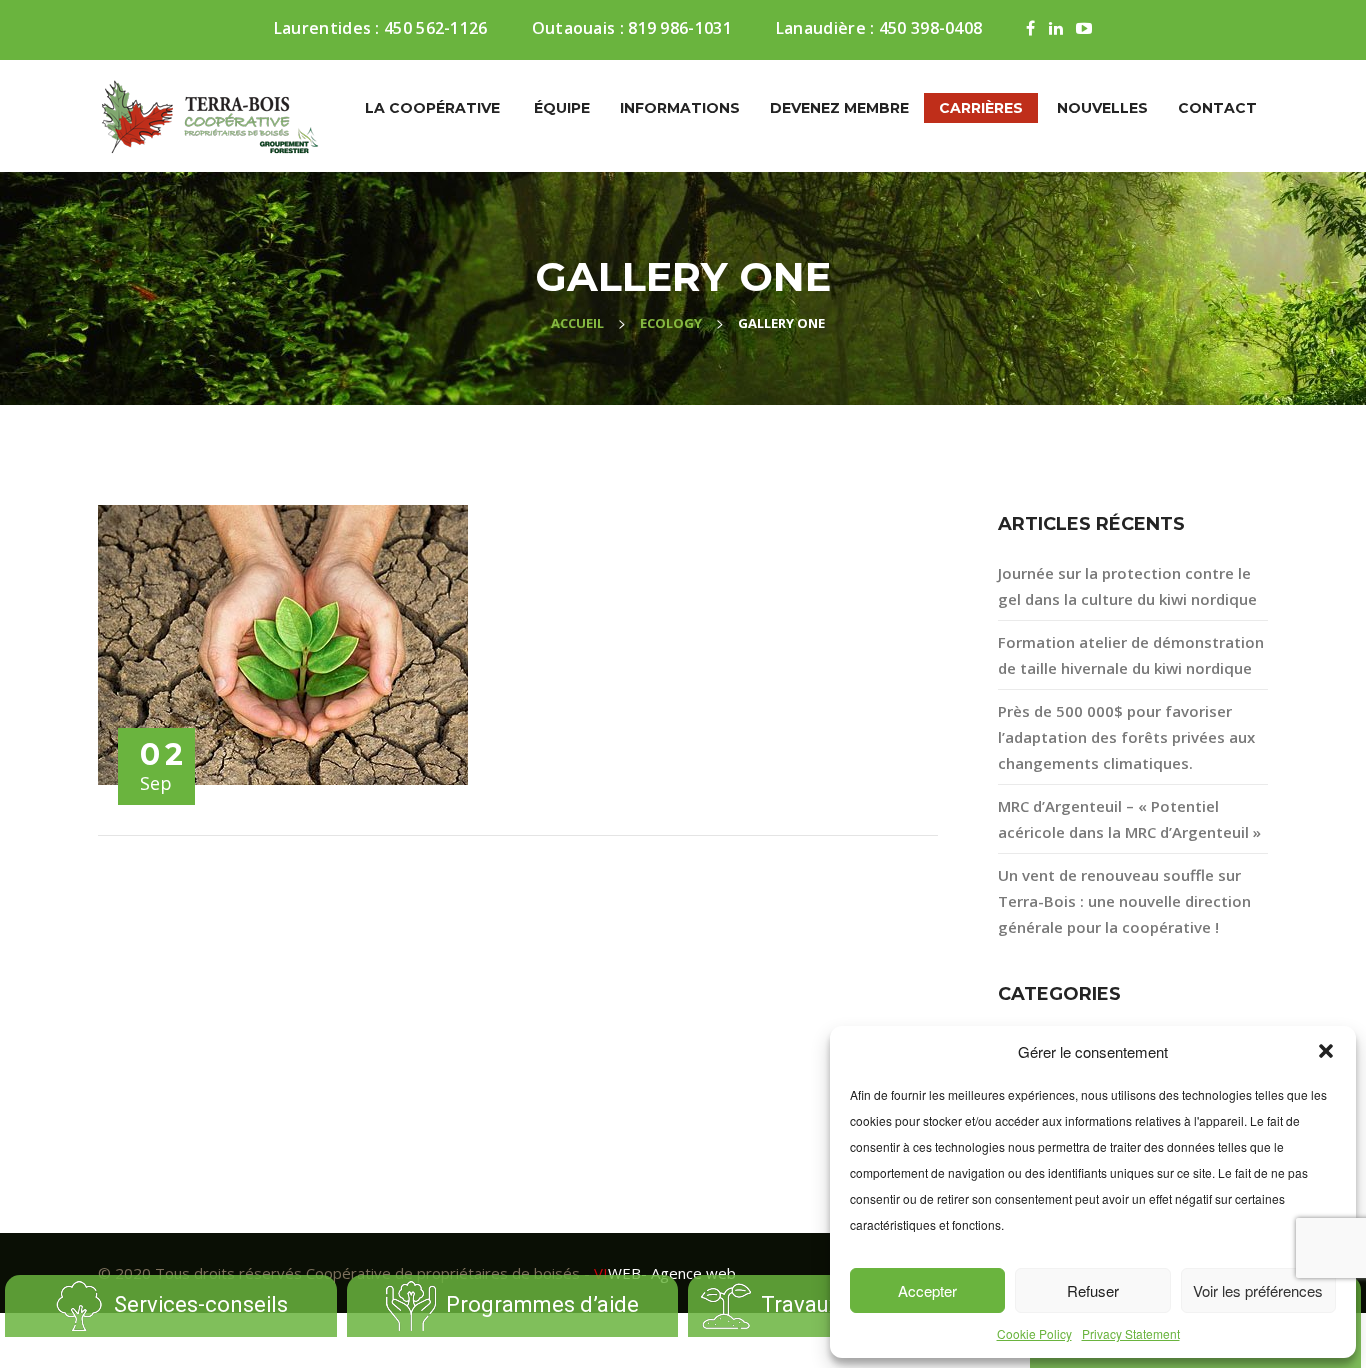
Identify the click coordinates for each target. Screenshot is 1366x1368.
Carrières (981, 108)
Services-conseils (201, 1303)
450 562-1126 (436, 28)
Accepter (927, 1290)
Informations (680, 108)
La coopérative (432, 108)
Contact (1217, 108)
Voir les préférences (1258, 1290)
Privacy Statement (1131, 1333)
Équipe (562, 108)
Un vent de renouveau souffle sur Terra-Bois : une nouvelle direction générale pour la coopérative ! (1124, 901)
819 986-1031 (680, 28)
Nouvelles (1102, 108)
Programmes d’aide (542, 1303)
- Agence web (665, 1273)
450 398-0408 (931, 28)
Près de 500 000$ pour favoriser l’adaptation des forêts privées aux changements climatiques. (1126, 737)
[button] (1326, 1051)
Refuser (1093, 1290)
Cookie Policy (1034, 1333)
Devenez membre (839, 108)
